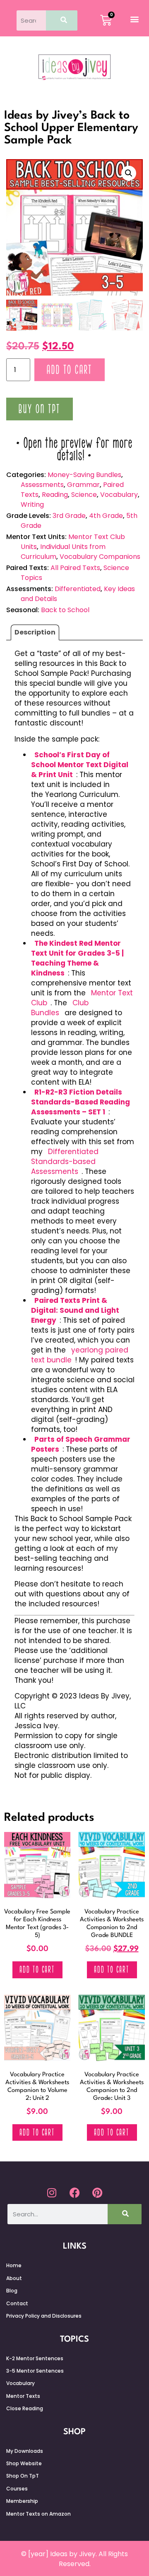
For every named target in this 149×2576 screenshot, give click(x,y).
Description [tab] (35, 632)
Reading (55, 495)
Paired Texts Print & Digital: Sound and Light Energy (75, 1310)
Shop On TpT (23, 2476)
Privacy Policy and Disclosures (44, 2316)
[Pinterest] (97, 2192)
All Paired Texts (75, 568)
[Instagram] (52, 2192)
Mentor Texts (23, 2396)
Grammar (83, 485)
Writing (32, 504)
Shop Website (24, 2463)
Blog (12, 2291)
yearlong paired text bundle (80, 1355)
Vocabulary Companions (100, 557)
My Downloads (25, 2451)
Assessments (42, 485)
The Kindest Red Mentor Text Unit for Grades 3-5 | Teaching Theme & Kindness (77, 958)
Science (84, 495)
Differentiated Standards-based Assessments (65, 1162)
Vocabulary (119, 495)
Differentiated (78, 589)
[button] (134, 19)
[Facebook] (74, 2192)
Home (14, 2265)
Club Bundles (60, 1008)
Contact (17, 2303)
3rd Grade (69, 516)
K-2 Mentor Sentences (35, 2358)
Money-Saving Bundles (84, 475)
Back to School (65, 610)
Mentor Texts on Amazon (38, 2514)
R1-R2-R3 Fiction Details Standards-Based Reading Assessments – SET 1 (81, 1102)
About (14, 2278)
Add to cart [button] (37, 1970)
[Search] (62, 20)
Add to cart (70, 370)
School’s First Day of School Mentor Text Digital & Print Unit (80, 765)
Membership (22, 2501)
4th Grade (106, 516)
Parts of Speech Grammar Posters (81, 1444)
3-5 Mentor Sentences (35, 2371)
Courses (17, 2489)
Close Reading (25, 2408)
